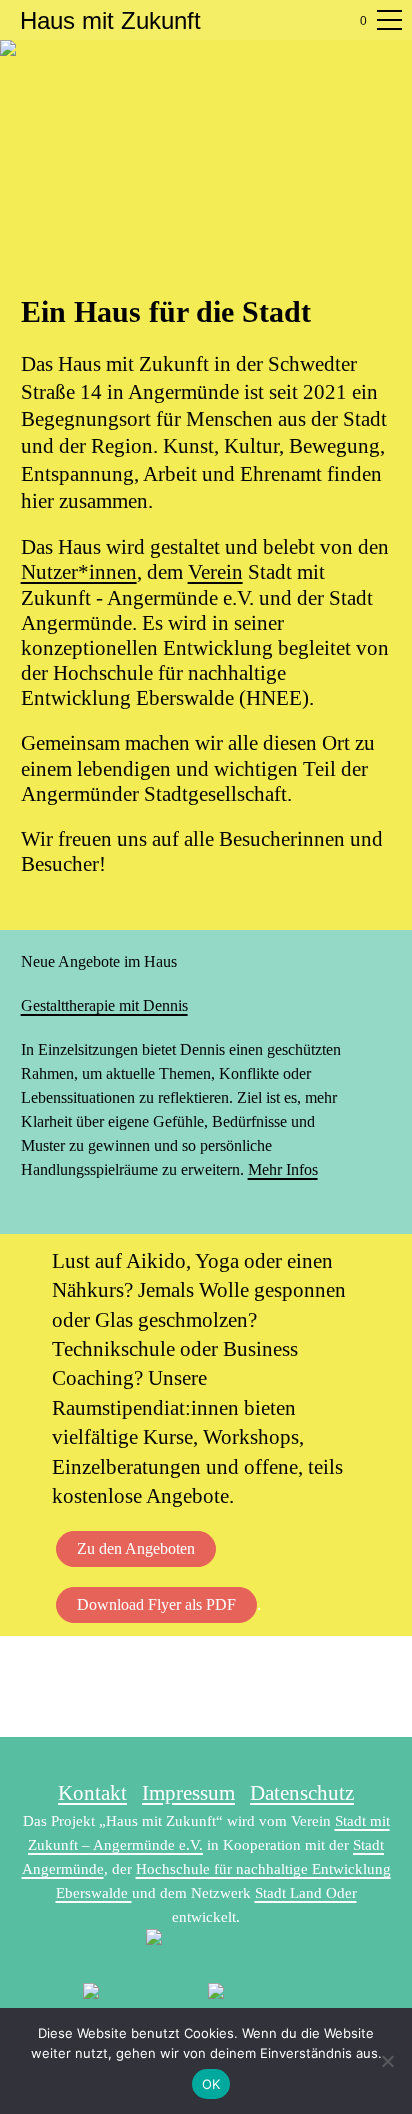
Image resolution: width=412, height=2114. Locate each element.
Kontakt (92, 1793)
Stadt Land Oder (306, 1893)
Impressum (188, 1793)
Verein (215, 572)
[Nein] (387, 2061)
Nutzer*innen (79, 572)
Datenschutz (302, 1793)
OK (211, 2084)
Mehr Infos (283, 1169)
